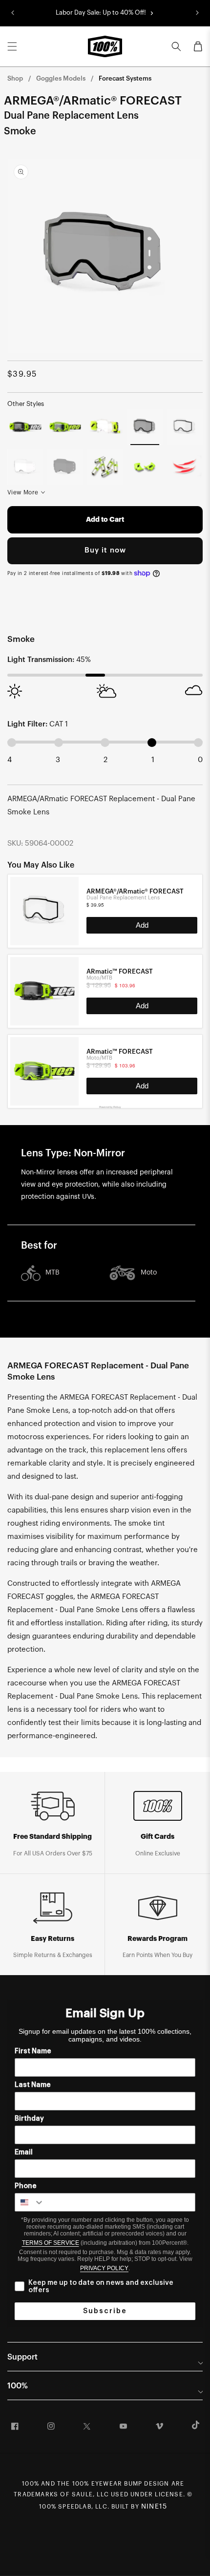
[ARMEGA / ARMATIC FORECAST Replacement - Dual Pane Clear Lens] (185, 427)
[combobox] (30, 2202)
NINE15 (154, 2507)
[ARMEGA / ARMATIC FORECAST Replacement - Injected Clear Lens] (25, 467)
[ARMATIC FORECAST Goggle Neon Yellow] (65, 427)
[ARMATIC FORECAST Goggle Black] (25, 427)
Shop (15, 78)
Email (24, 2152)
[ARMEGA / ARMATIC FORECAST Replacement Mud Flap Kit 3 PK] (185, 467)
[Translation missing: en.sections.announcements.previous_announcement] (13, 13)
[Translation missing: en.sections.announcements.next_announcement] (197, 13)
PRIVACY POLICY (104, 2268)
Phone (26, 2186)
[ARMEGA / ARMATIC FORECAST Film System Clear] (105, 427)
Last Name (33, 2085)
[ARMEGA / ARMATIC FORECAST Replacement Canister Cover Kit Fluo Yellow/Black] (145, 467)
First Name (33, 2051)
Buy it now (105, 550)
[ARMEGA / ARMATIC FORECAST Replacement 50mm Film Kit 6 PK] (105, 467)
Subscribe (105, 2311)
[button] (12, 46)
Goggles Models (61, 78)
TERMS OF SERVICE (51, 2243)
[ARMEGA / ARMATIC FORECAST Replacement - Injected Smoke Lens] (65, 467)
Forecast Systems (125, 78)
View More (23, 492)
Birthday (29, 2119)
